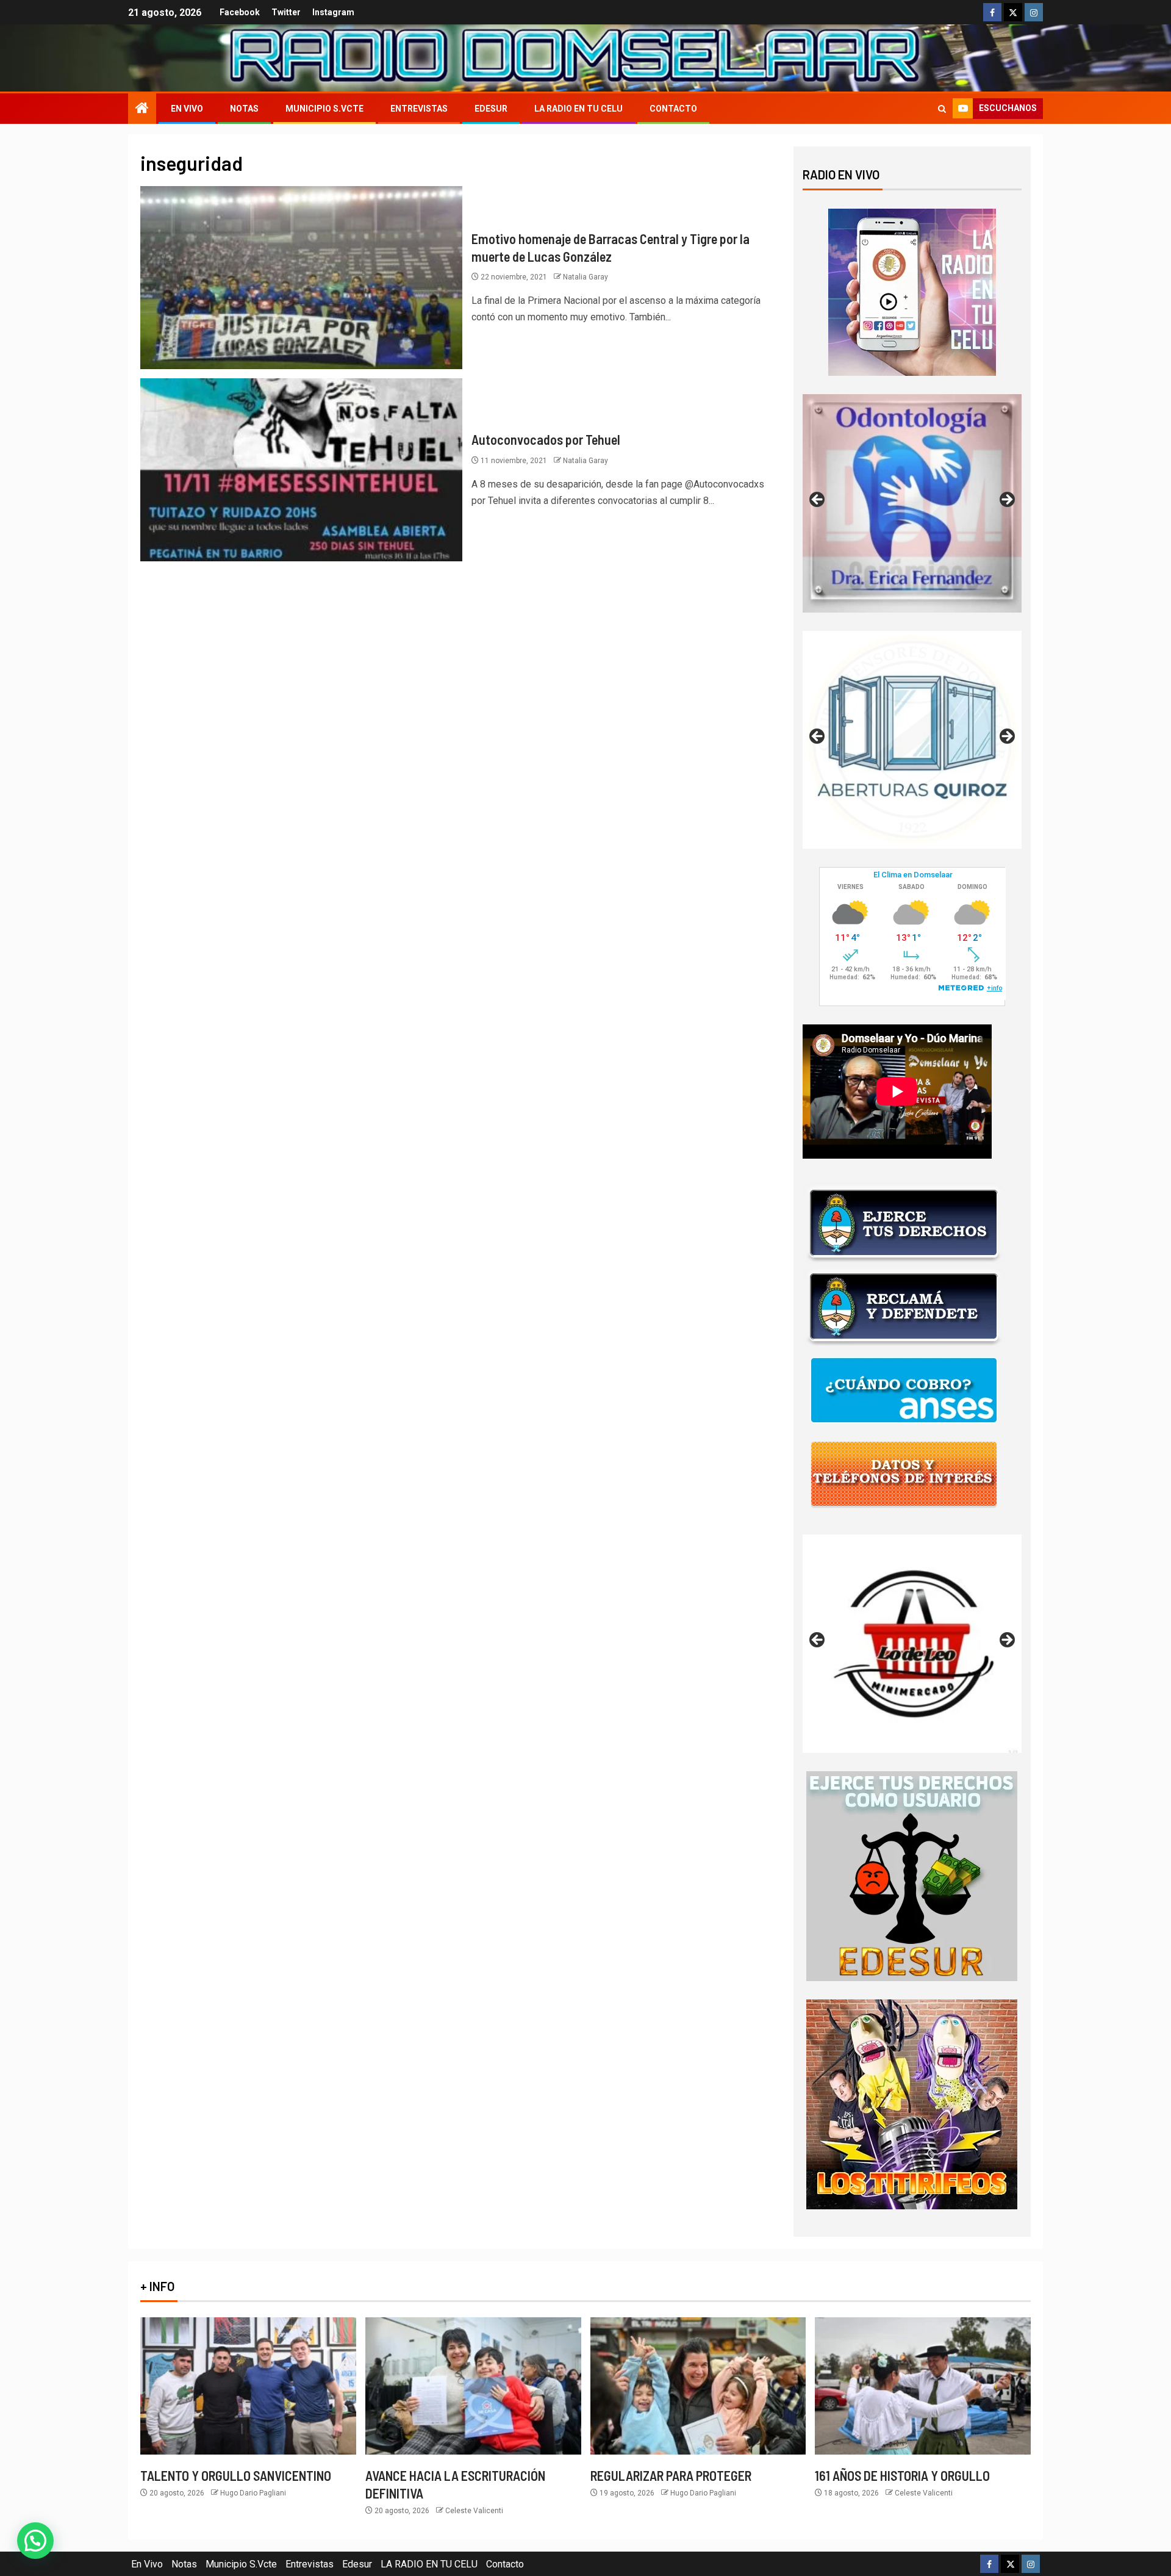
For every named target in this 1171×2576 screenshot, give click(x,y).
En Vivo (187, 109)
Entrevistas (419, 109)
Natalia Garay (585, 277)
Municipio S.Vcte (324, 109)
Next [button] (1006, 500)
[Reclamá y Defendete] (904, 1306)
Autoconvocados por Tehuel (546, 439)
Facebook (240, 12)
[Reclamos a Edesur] (912, 1875)
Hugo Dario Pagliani (253, 2493)
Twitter (286, 12)
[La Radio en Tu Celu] (912, 291)
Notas (244, 109)
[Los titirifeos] (912, 2103)
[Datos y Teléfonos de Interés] (904, 1473)
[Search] (942, 109)
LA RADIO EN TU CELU (578, 109)
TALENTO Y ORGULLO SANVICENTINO (236, 2475)
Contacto (673, 109)
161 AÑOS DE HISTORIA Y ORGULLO (902, 2475)
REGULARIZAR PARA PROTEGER (671, 2475)
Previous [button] (818, 500)
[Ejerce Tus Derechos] (904, 1222)
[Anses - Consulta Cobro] (904, 1390)
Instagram (333, 12)
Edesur (491, 109)
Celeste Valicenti (474, 2511)
